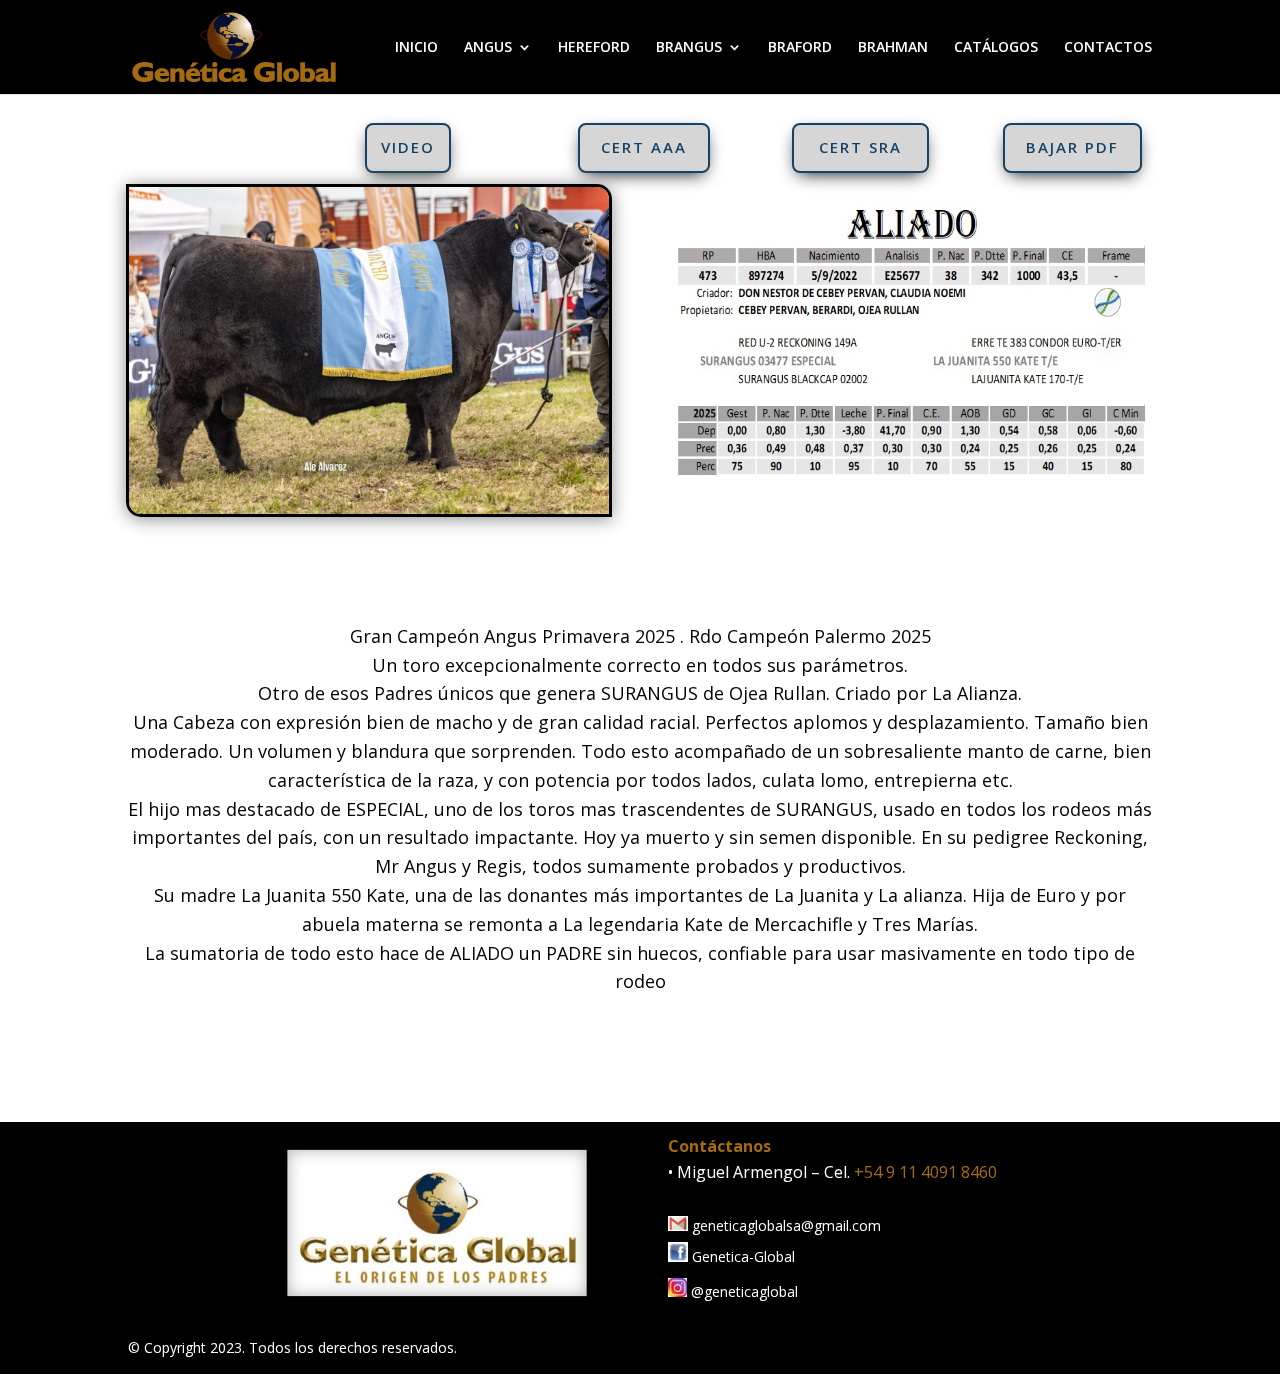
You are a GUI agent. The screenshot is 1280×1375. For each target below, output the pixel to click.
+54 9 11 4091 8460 (925, 1172)
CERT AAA (644, 147)
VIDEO (408, 147)
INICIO (416, 48)
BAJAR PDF (1072, 147)
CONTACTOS (1108, 48)
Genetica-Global (741, 1256)
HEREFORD (594, 48)
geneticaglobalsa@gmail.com (784, 1225)
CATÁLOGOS (996, 48)
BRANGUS (689, 48)
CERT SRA (860, 147)
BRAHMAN (893, 48)
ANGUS (488, 48)
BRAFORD (800, 48)
